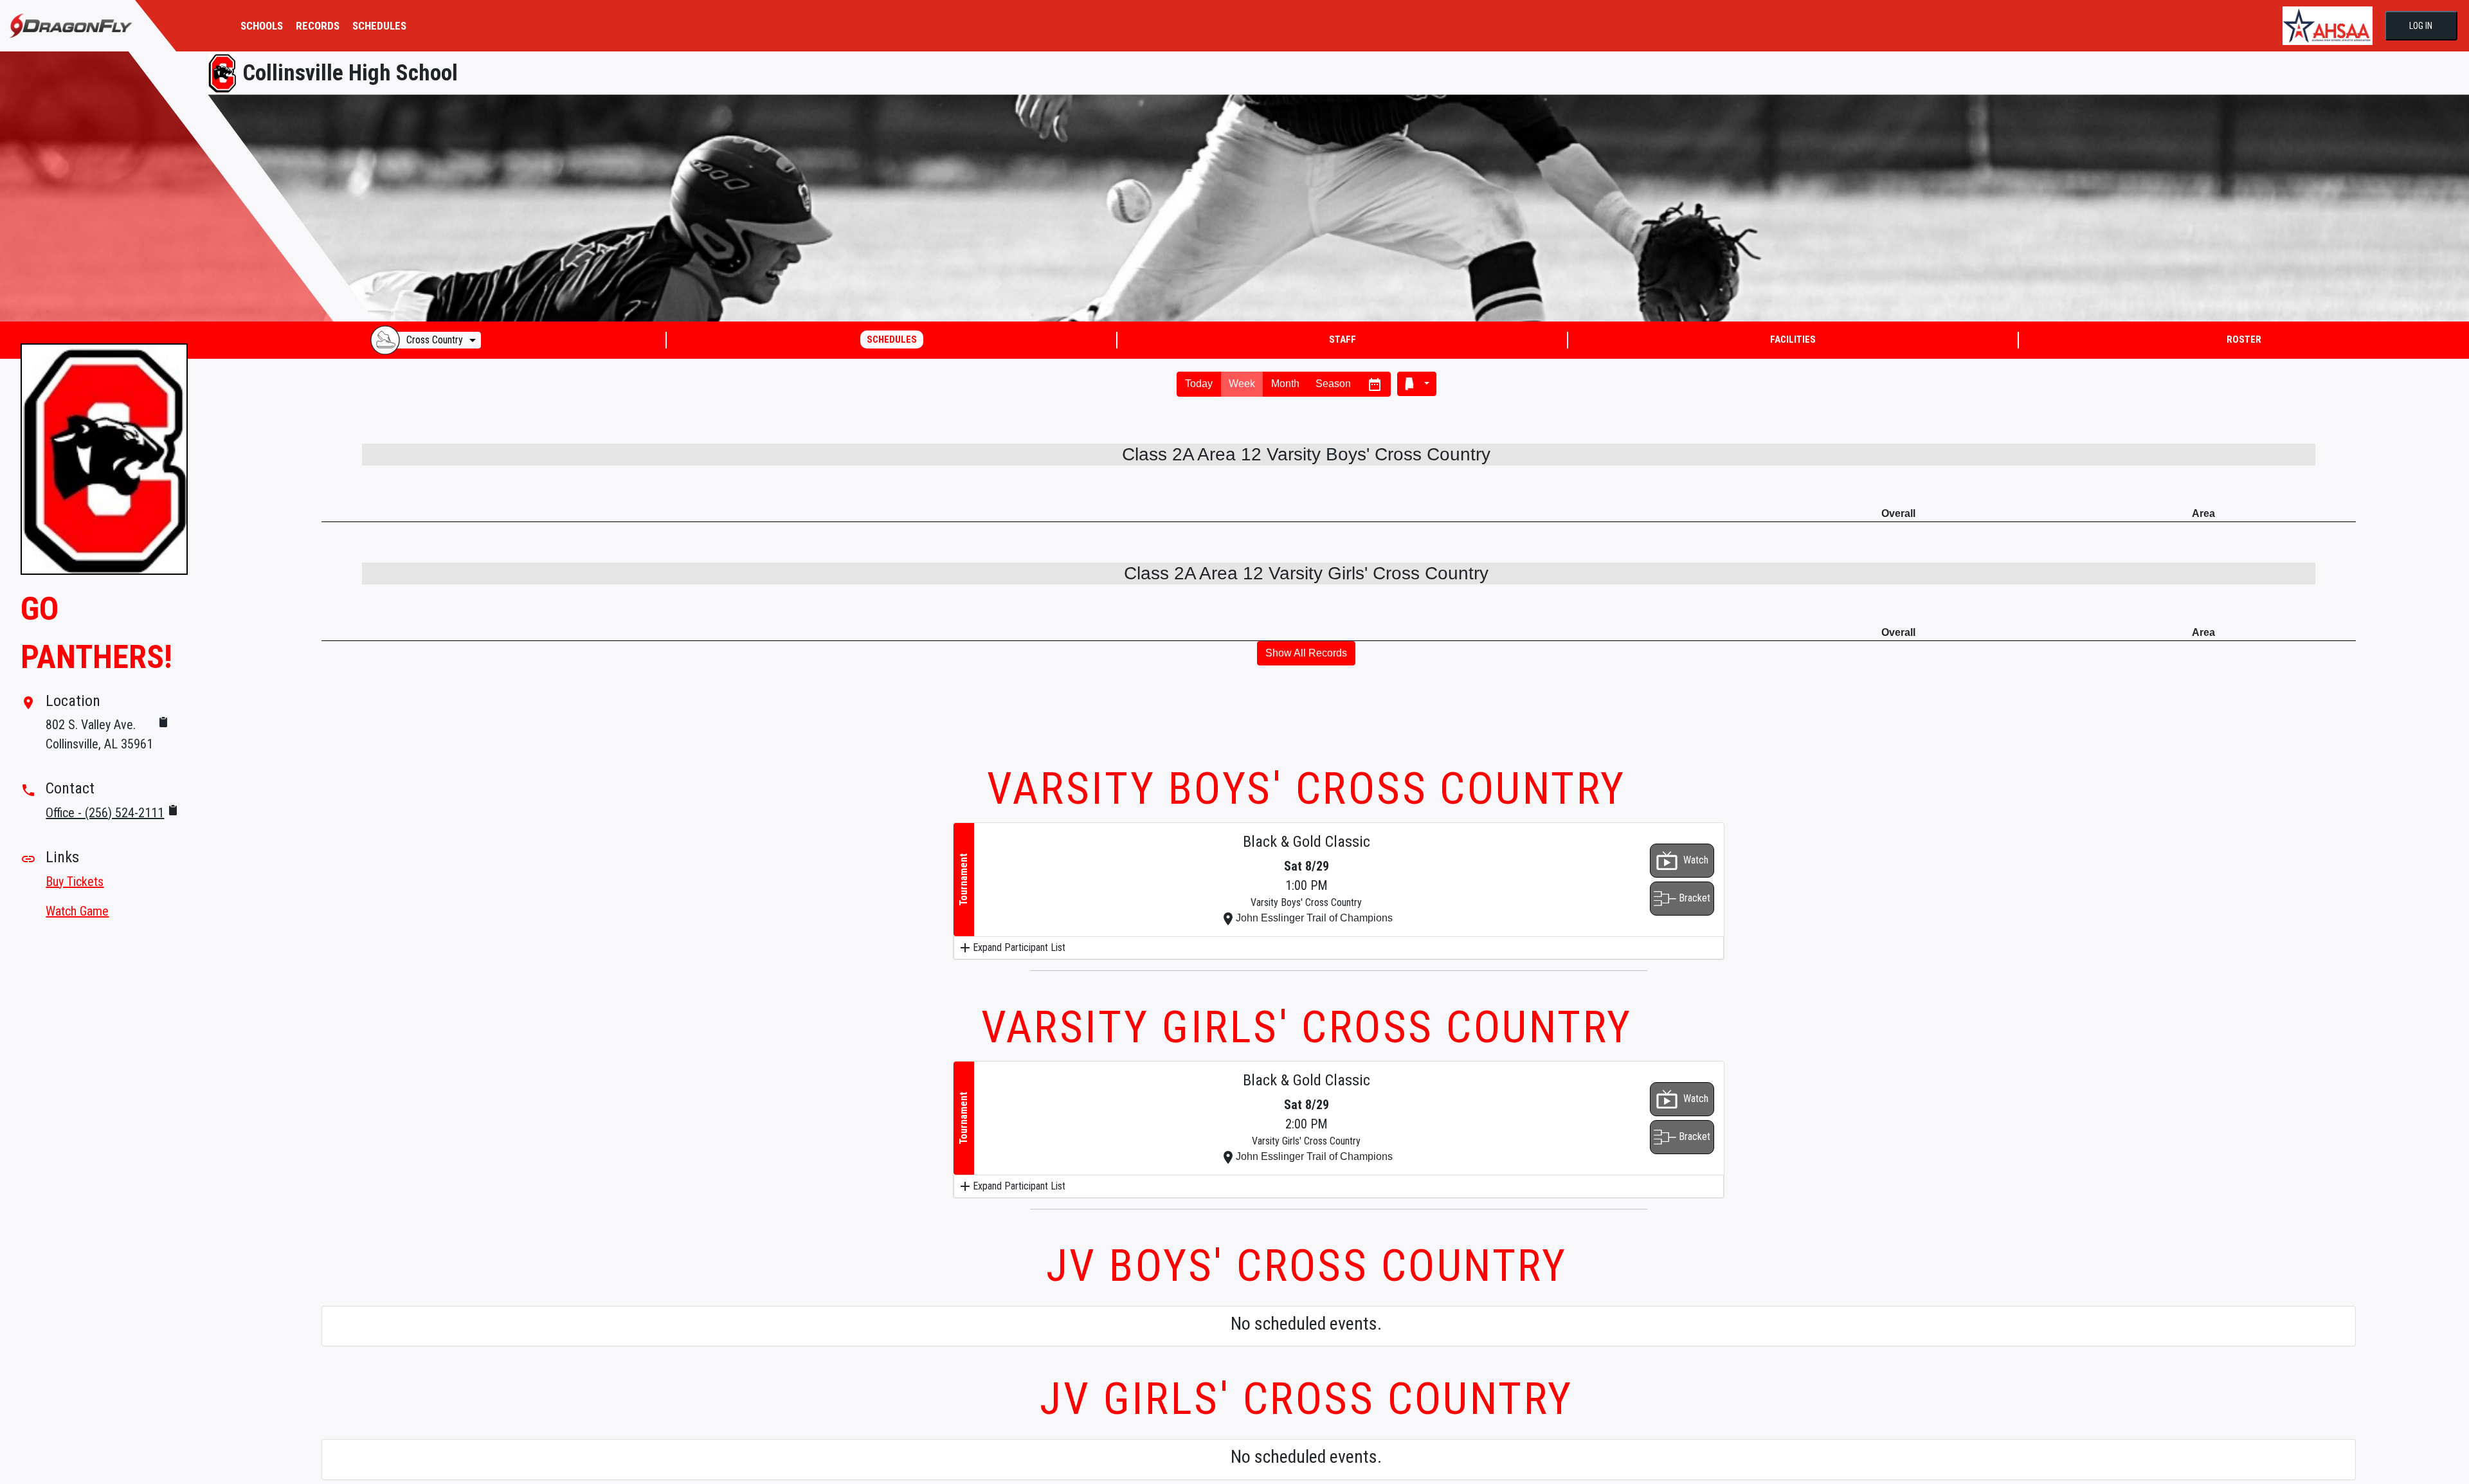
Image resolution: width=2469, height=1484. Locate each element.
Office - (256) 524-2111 (105, 813)
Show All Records (1306, 653)
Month (1285, 384)
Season (1333, 384)
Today (1199, 384)
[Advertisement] (1339, 720)
